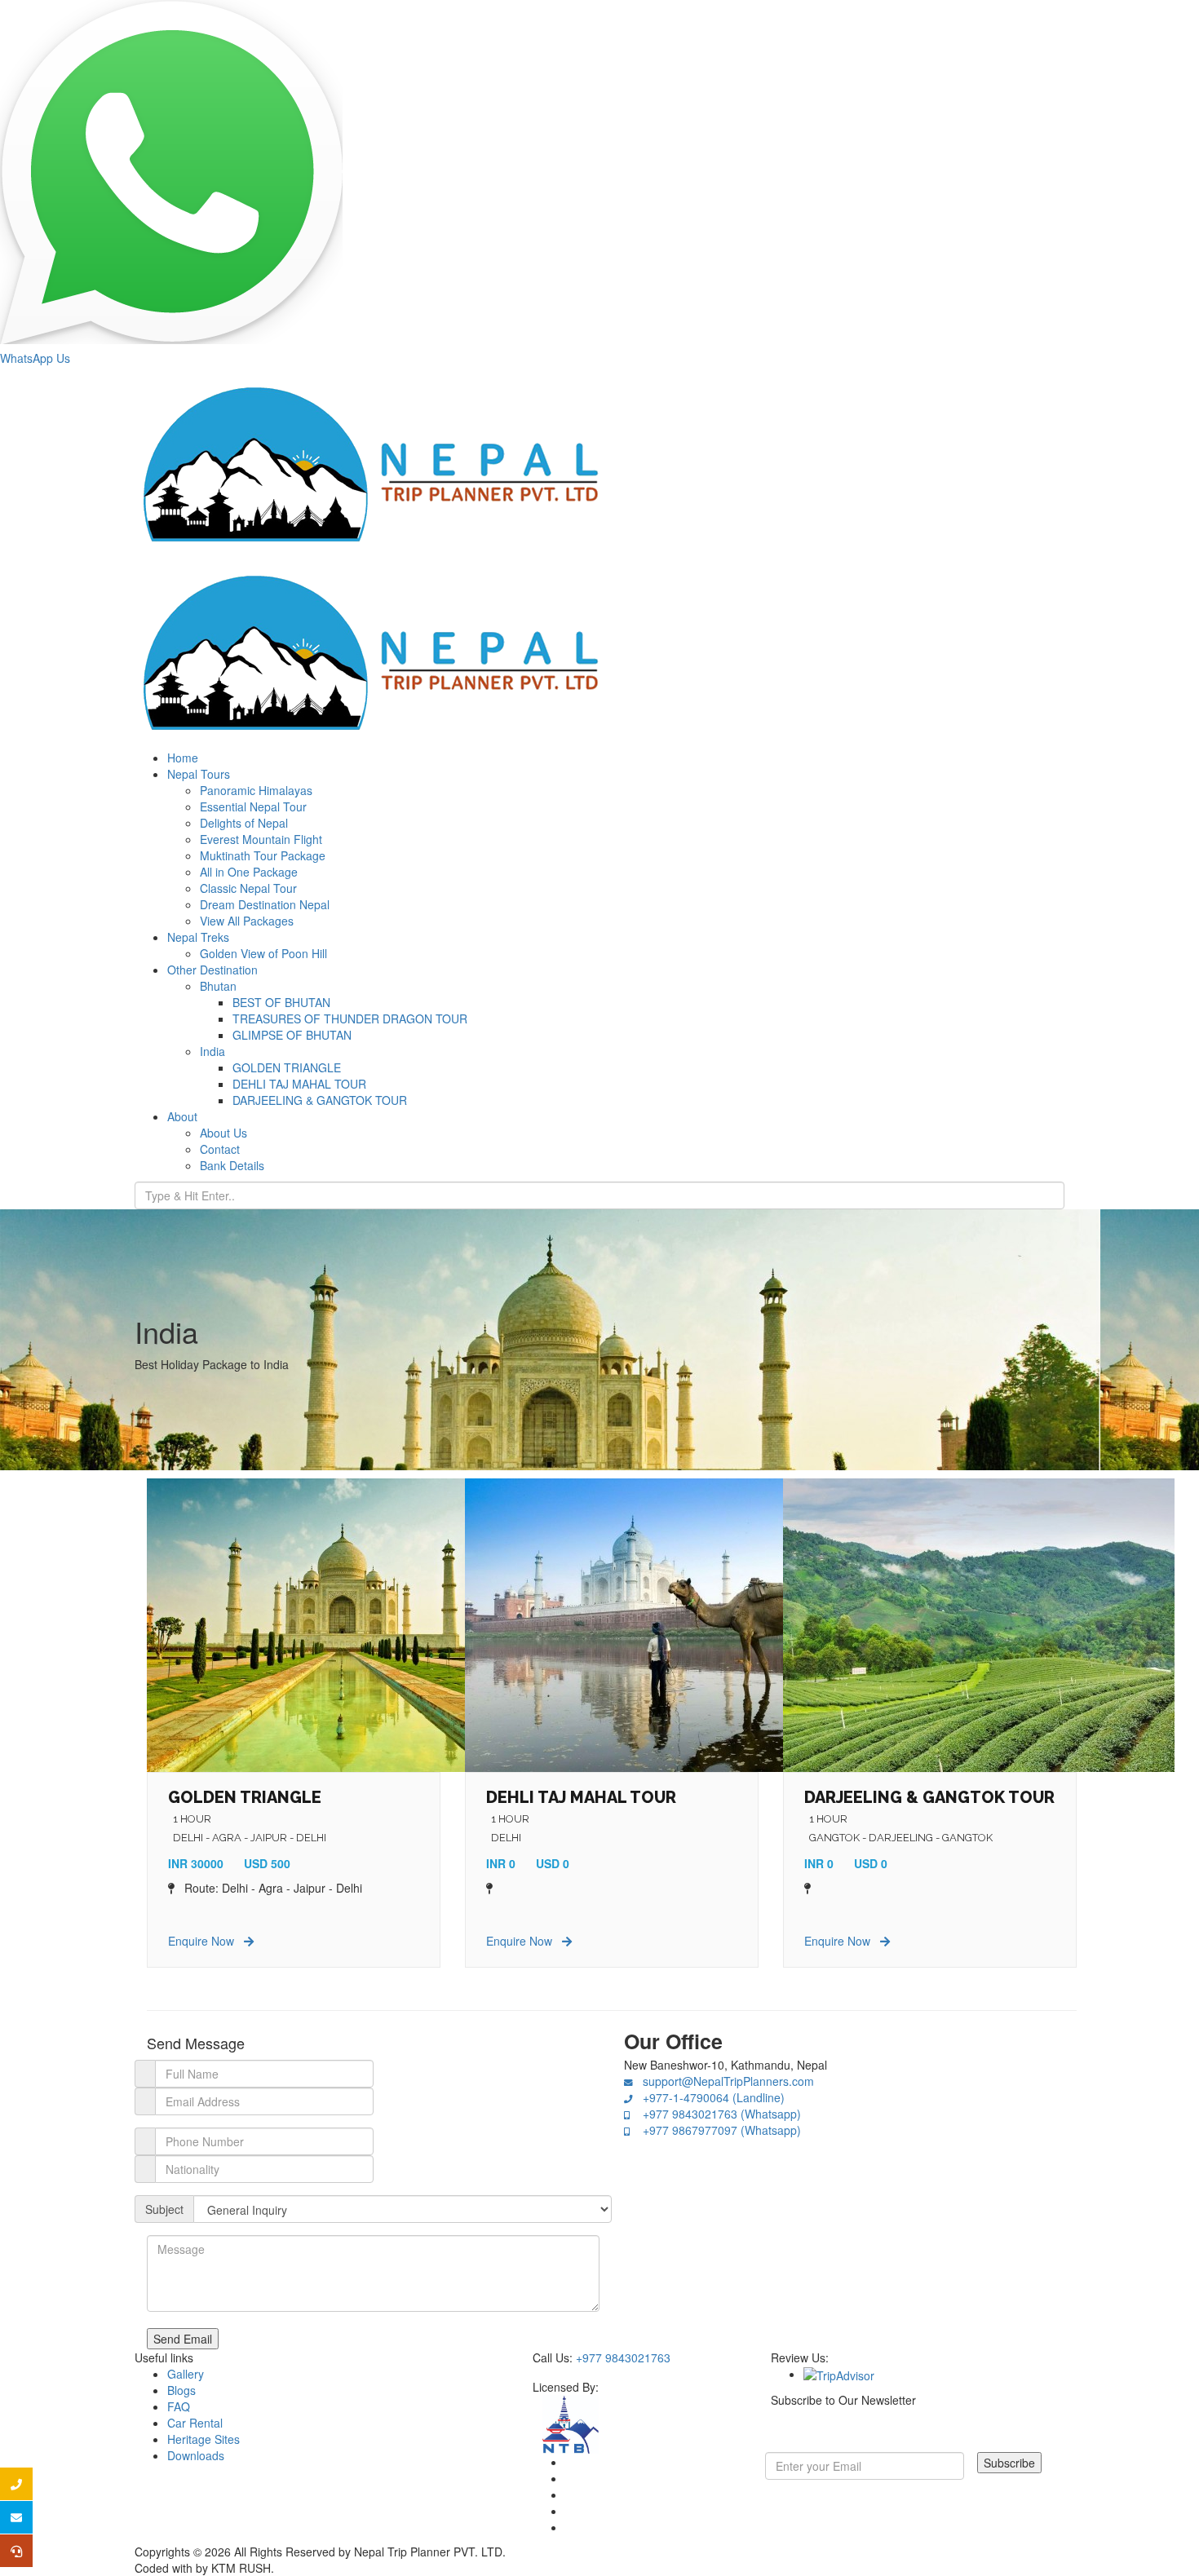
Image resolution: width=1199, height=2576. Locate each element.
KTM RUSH (241, 2568)
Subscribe (1009, 2463)
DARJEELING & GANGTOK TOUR (929, 1797)
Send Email (183, 2339)
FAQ (179, 2406)
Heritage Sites (204, 2439)
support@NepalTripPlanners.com (723, 2081)
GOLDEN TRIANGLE (245, 1797)
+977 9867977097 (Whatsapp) (715, 2130)
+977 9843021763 (623, 2357)
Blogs (181, 2390)
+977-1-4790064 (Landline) (709, 2097)
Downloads (196, 2455)
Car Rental (195, 2423)
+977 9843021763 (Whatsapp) (715, 2114)
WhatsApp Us (35, 358)
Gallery (186, 2374)
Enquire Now (206, 1941)
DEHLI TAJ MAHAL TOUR (581, 1797)
